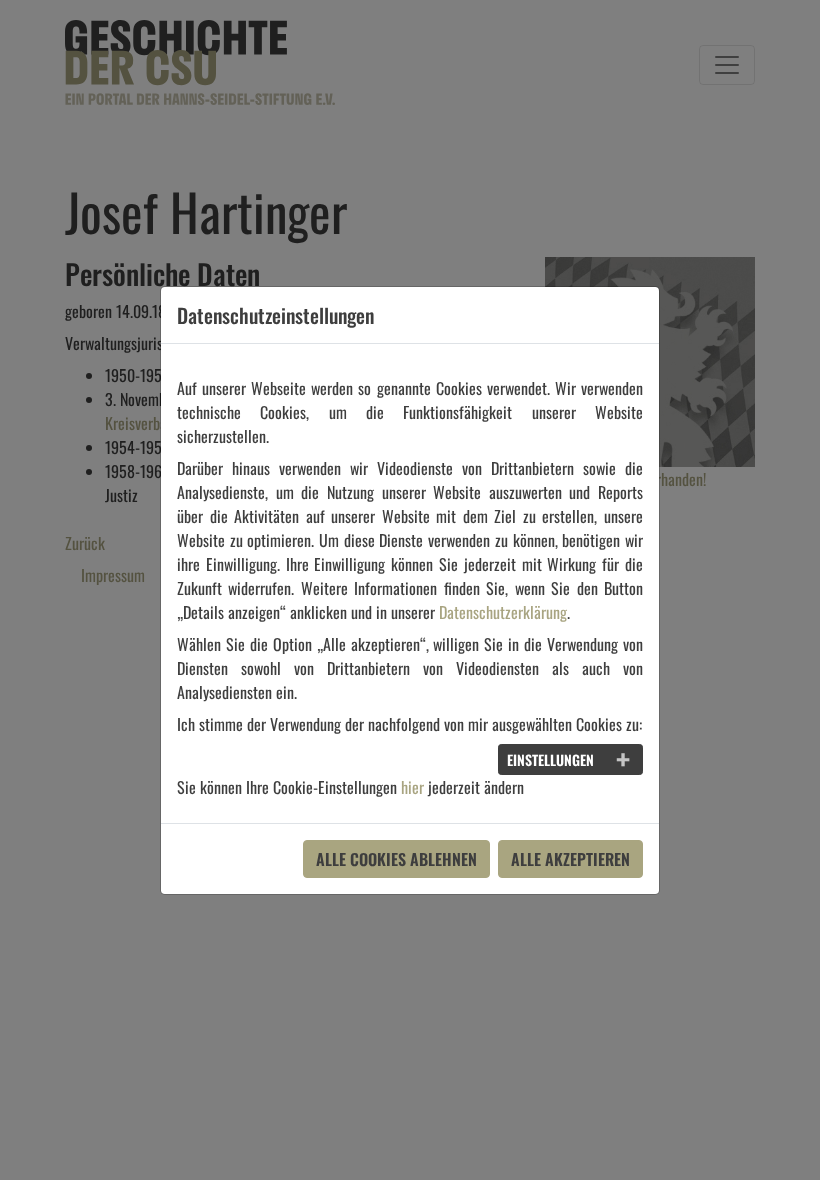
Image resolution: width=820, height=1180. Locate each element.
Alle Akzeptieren (570, 859)
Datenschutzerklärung (503, 612)
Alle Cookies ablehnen (396, 859)
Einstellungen (550, 759)
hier (412, 787)
